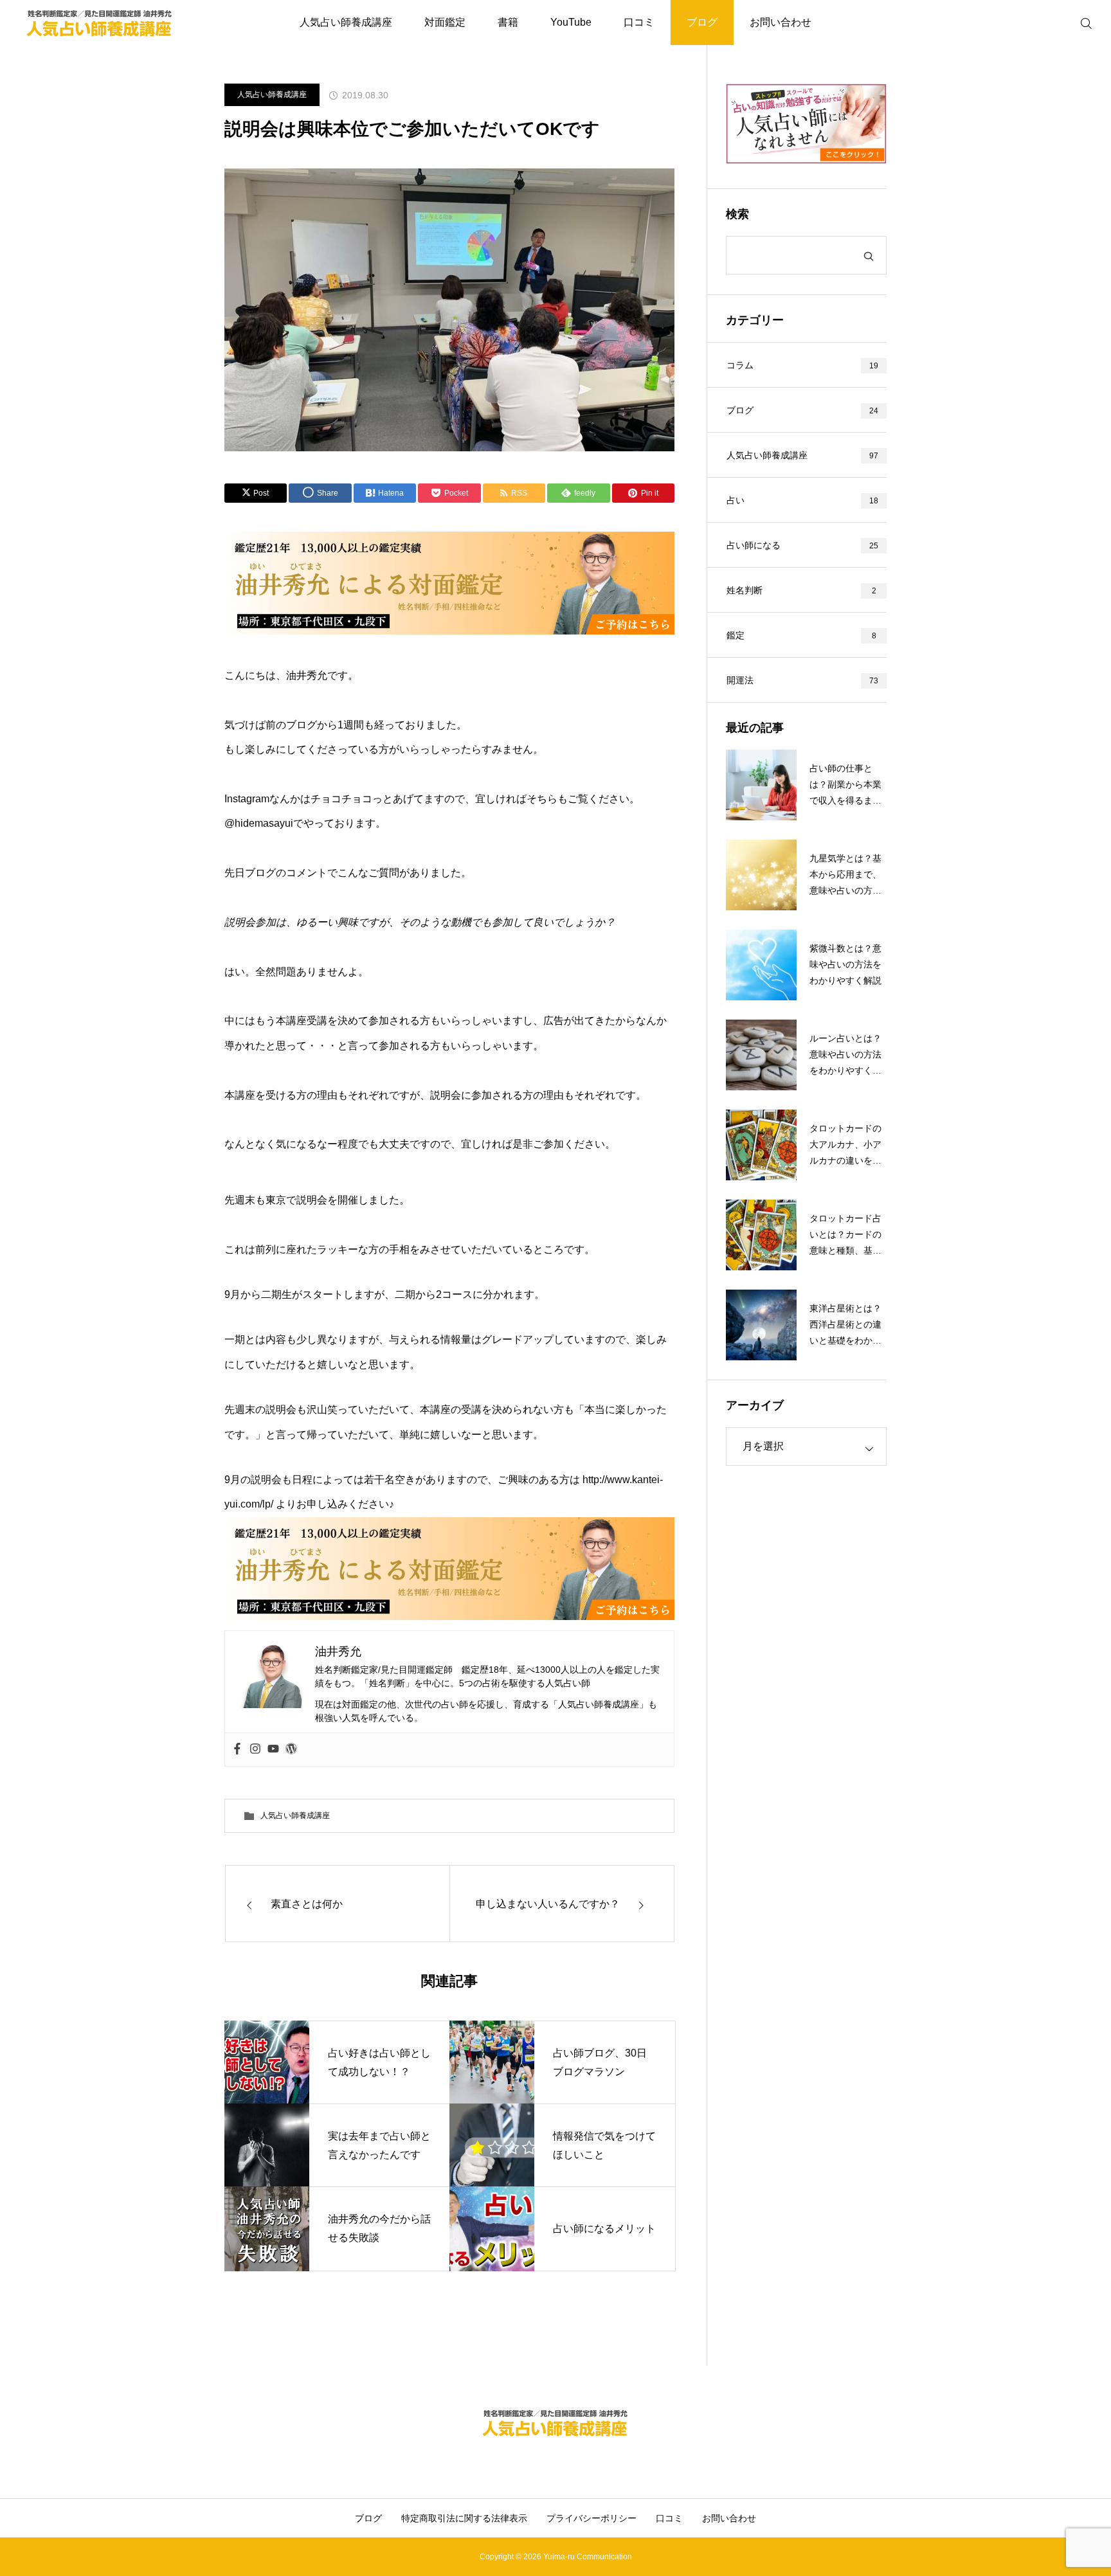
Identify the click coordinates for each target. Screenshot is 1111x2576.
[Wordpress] (291, 1750)
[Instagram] (255, 1750)
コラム (740, 365)
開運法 (740, 680)
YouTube (571, 22)
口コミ (639, 22)
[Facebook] (237, 1750)
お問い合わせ (781, 22)
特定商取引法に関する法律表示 (464, 2518)
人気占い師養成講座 (346, 22)
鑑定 (736, 635)
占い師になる (754, 545)
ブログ (702, 22)
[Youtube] (273, 1750)
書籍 (508, 22)
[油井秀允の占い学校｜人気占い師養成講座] (100, 23)
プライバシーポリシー (592, 2518)
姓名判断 (745, 590)
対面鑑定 (445, 22)
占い (736, 500)
